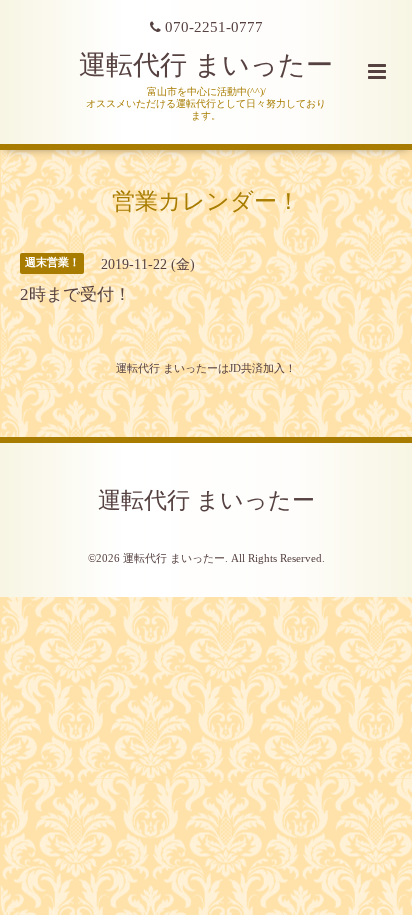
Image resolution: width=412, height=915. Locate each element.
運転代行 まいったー (206, 65)
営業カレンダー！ (206, 200)
